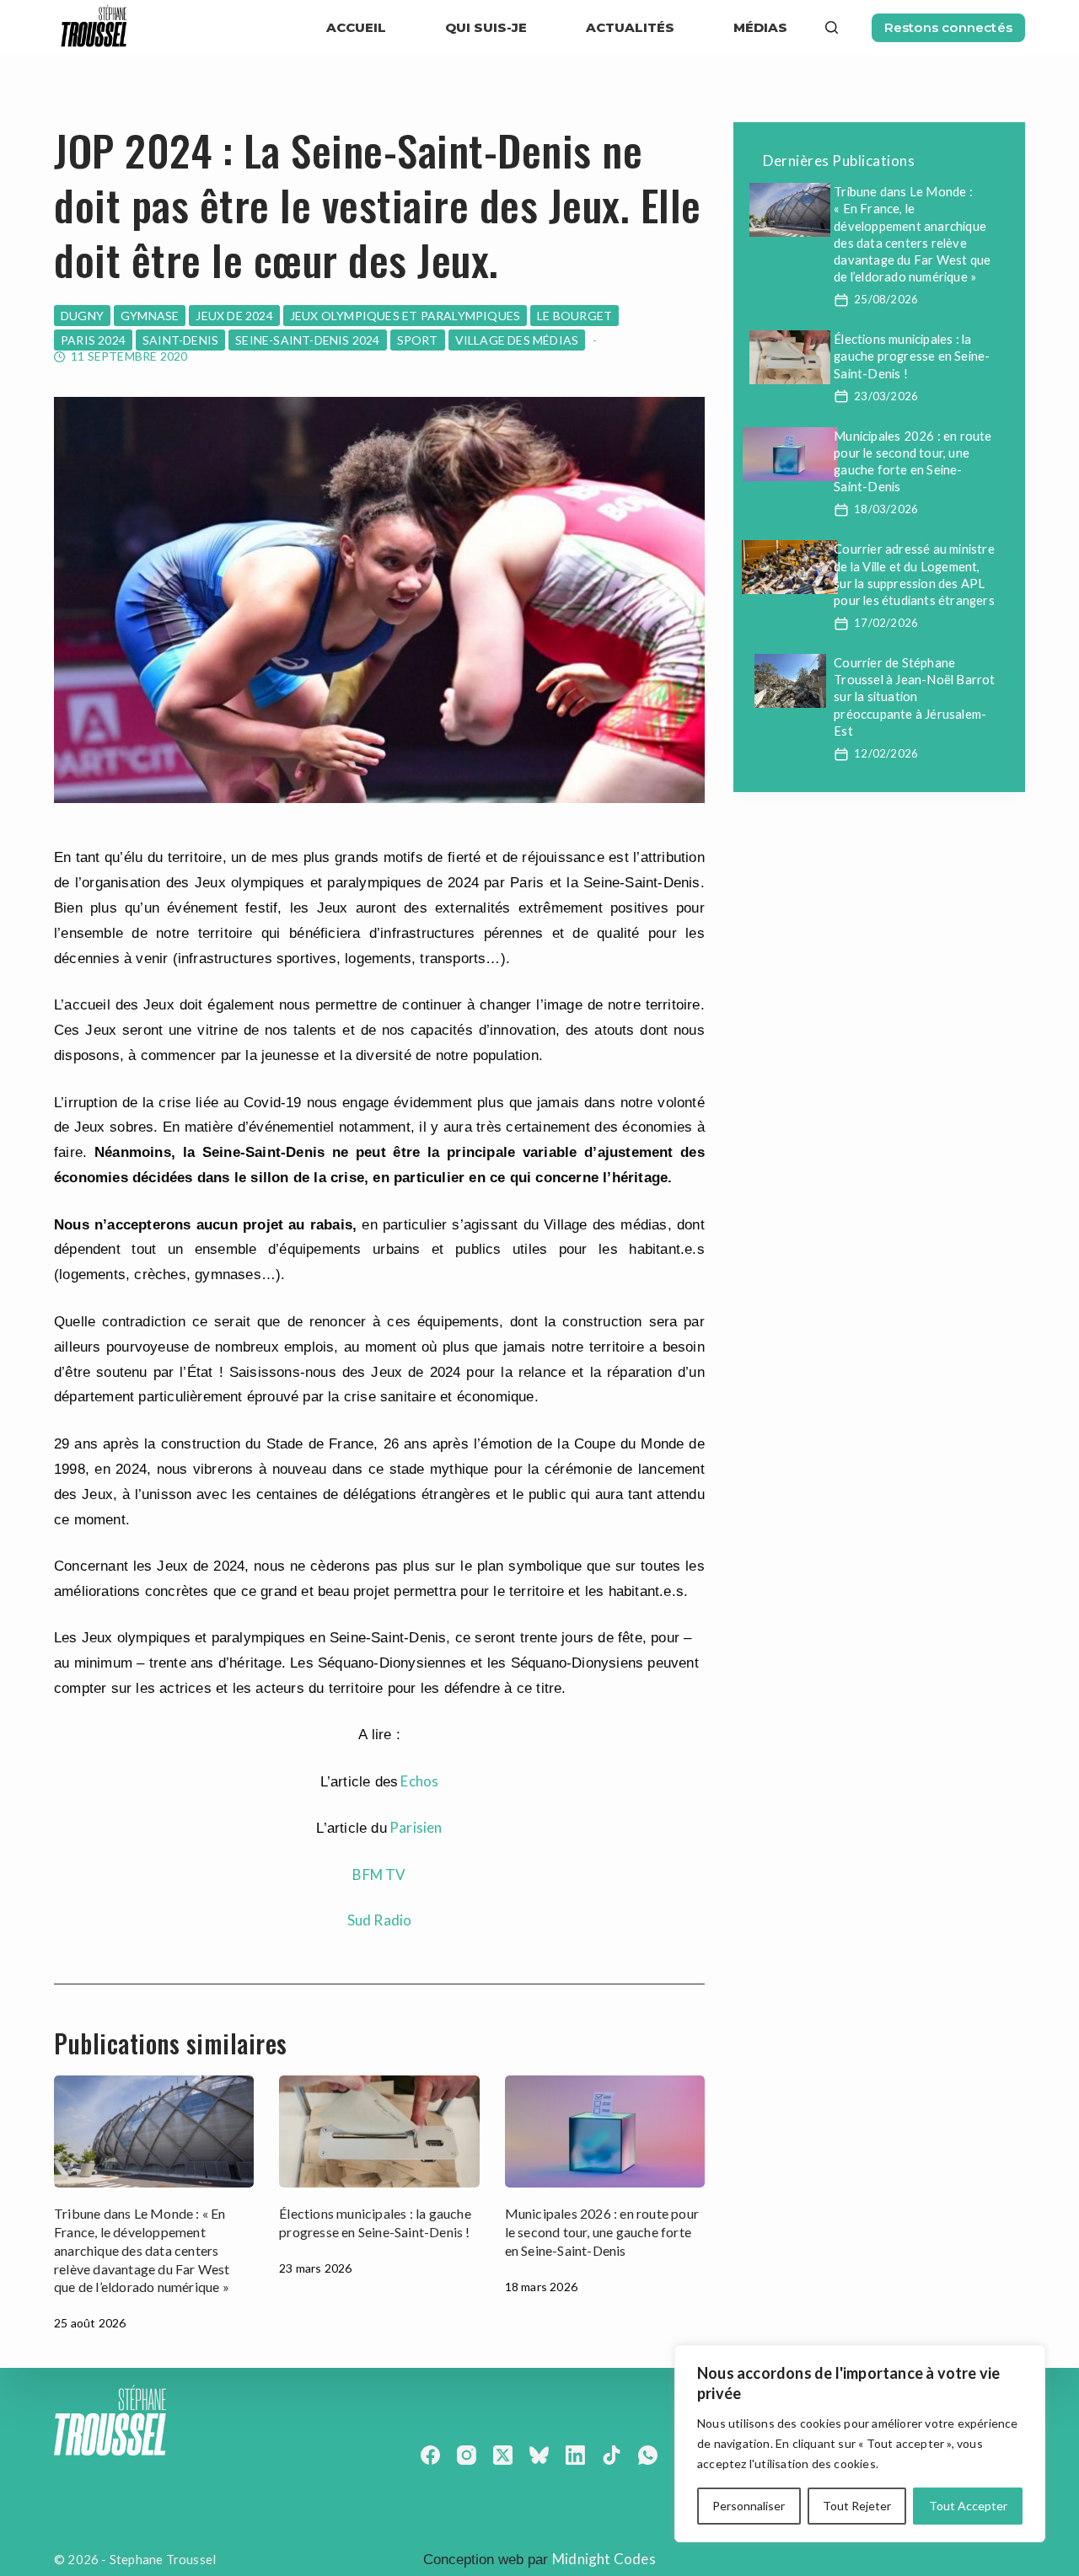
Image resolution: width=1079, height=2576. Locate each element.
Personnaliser (749, 2506)
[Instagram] (467, 2455)
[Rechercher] (832, 27)
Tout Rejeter (857, 2506)
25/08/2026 (886, 299)
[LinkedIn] (575, 2455)
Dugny (82, 316)
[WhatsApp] (648, 2455)
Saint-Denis (180, 340)
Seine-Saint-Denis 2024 (307, 340)
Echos (419, 1781)
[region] (860, 2444)
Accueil (356, 27)
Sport (418, 340)
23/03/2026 (886, 396)
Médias (760, 27)
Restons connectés (948, 27)
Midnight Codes (604, 2559)
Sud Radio (380, 1920)
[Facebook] (430, 2455)
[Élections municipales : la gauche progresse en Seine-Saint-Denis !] (379, 2131)
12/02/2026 (886, 753)
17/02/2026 (886, 623)
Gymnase (150, 316)
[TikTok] (612, 2455)
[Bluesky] (539, 2455)
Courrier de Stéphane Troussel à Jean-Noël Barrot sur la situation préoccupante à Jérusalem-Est (914, 696)
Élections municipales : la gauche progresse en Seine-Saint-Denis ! (912, 356)
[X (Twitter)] (503, 2455)
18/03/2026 (886, 509)
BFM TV (379, 1874)
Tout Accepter (968, 2506)
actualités (630, 27)
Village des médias (517, 340)
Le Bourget (574, 316)
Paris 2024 (93, 340)
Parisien (416, 1827)
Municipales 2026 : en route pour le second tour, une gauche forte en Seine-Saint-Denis (602, 2232)
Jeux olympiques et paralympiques (405, 316)
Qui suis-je (486, 27)
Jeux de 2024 (234, 316)
